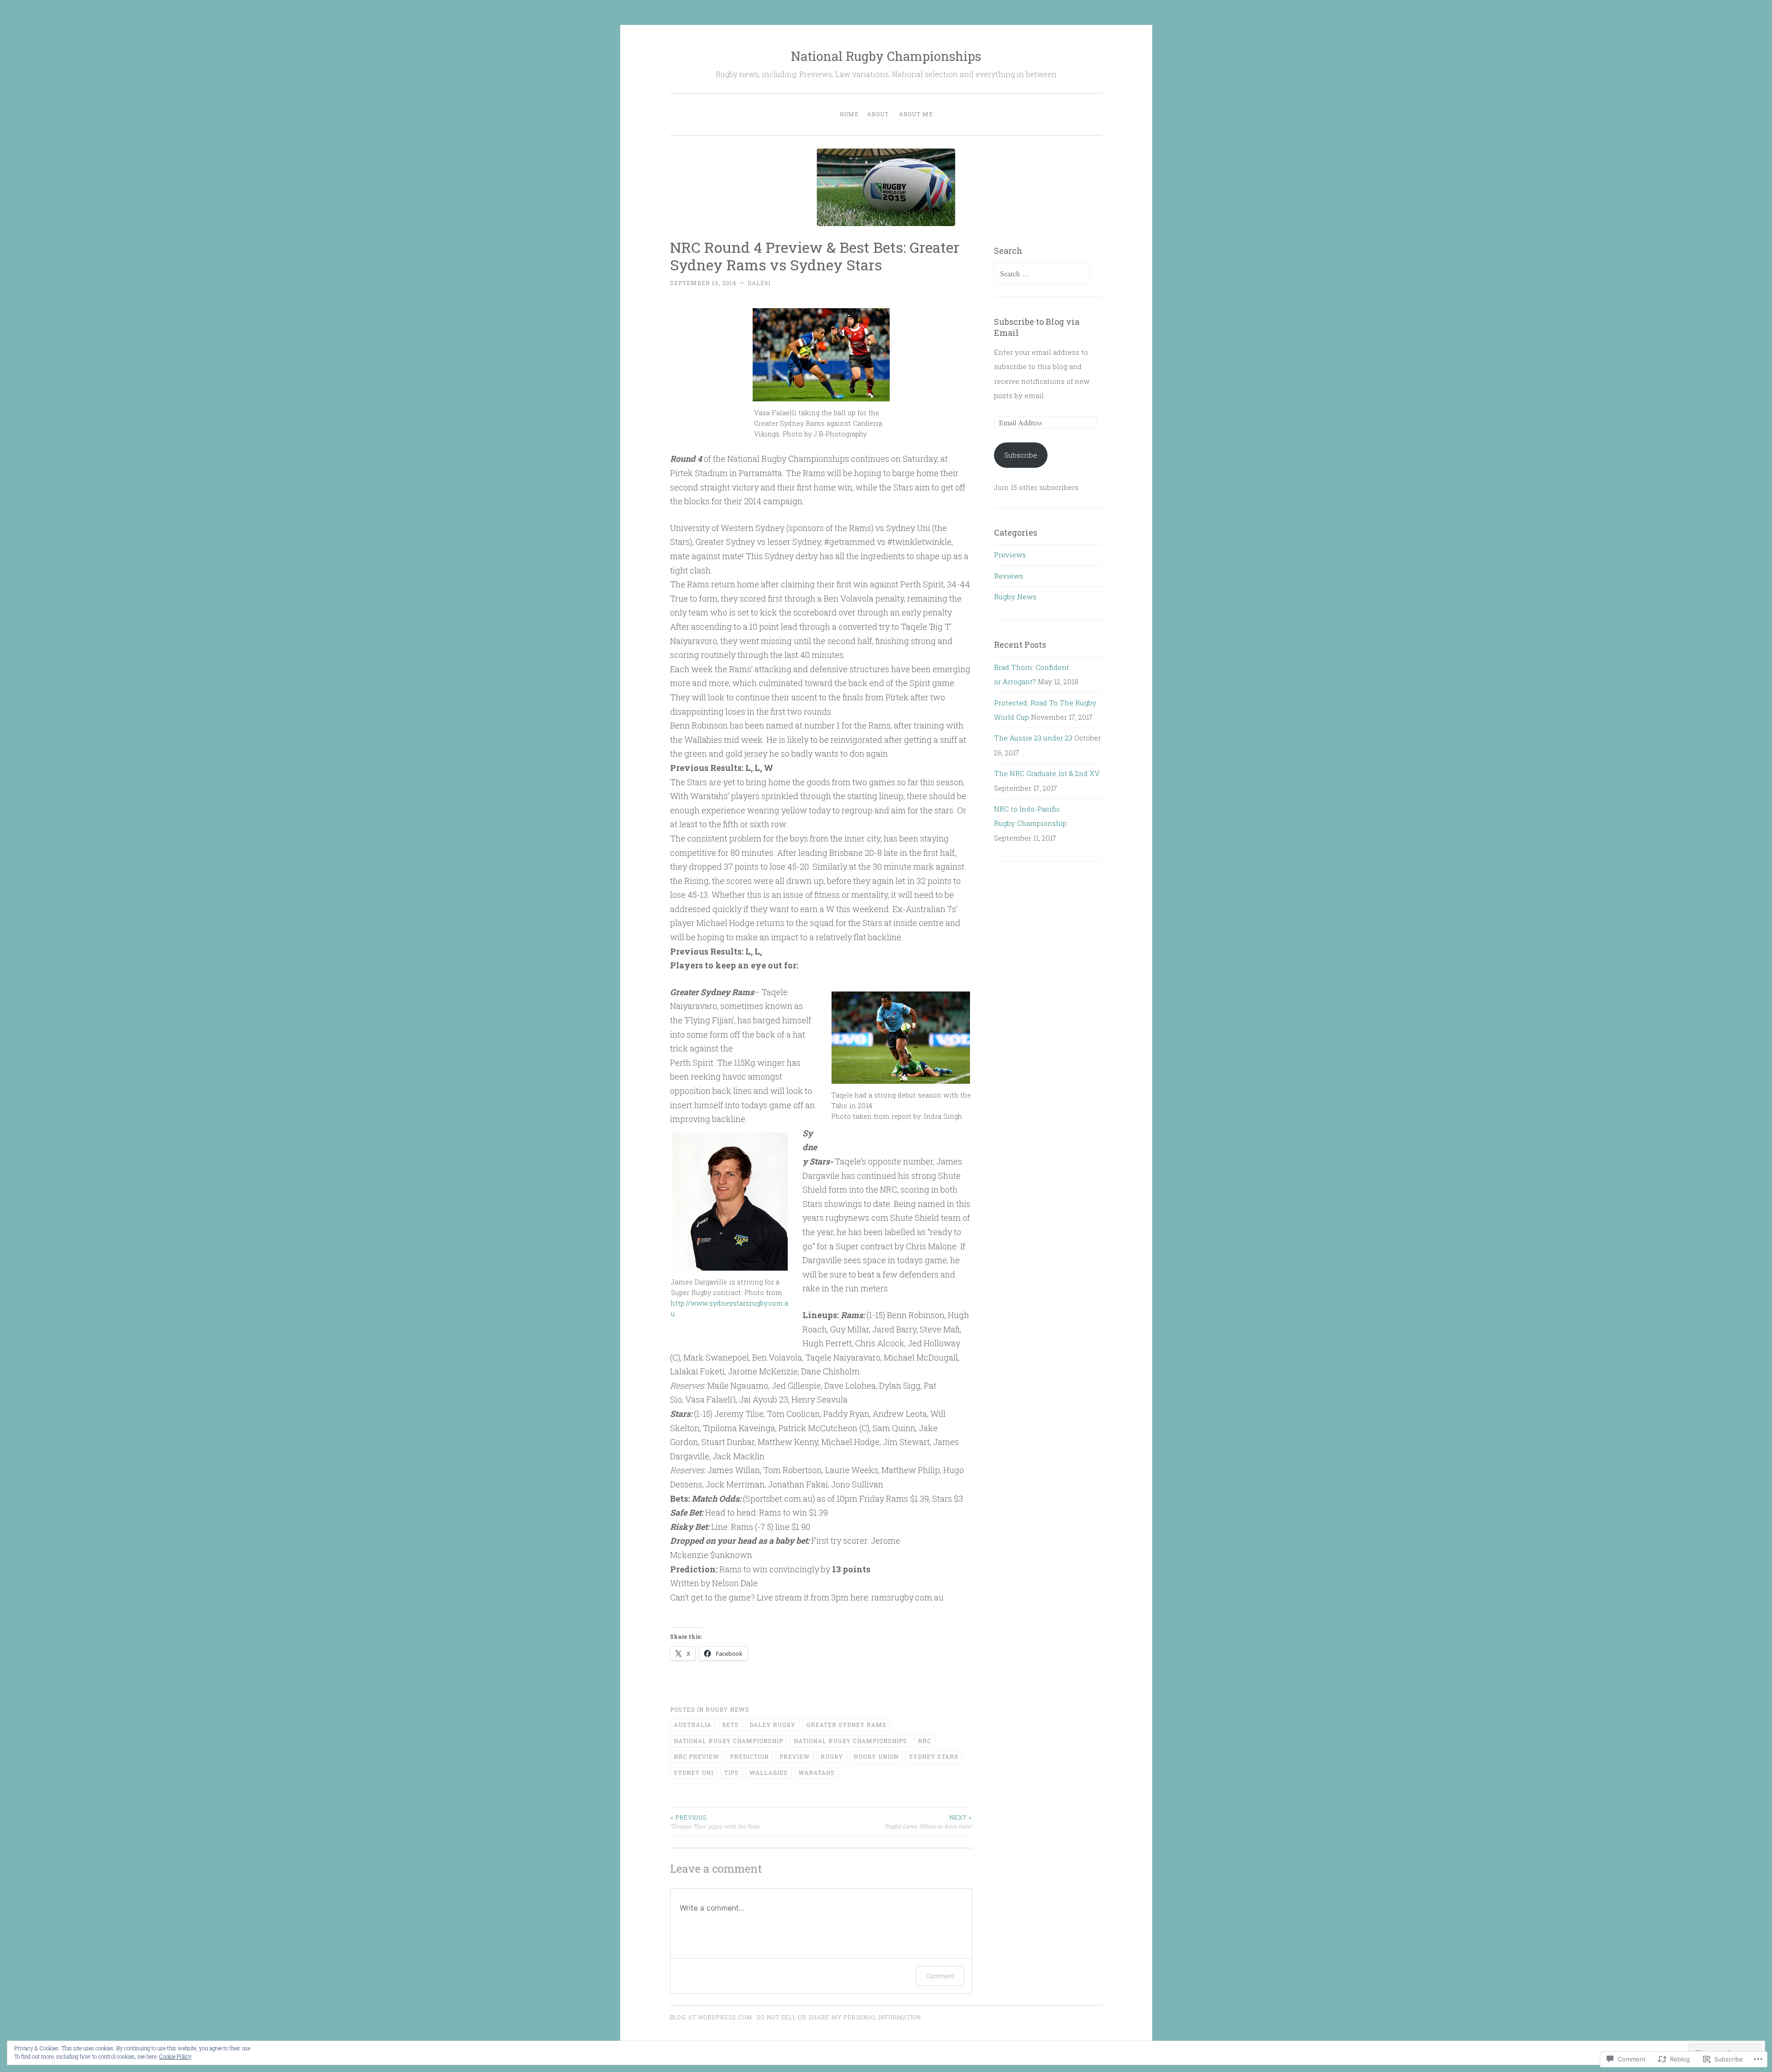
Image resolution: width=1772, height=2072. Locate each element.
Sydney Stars (934, 1756)
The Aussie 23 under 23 (1033, 738)
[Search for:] (1042, 274)
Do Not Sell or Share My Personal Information (839, 2017)
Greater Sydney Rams (846, 1725)
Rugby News (727, 1709)
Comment (940, 1976)
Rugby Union (876, 1756)
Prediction (749, 1756)
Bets (730, 1725)
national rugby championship (728, 1741)
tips (731, 1773)
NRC (925, 1741)
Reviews (1009, 576)
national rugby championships (850, 1741)
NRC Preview (697, 1756)
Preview (795, 1756)
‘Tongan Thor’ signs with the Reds (715, 1821)
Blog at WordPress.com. (712, 2017)
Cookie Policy (175, 2056)
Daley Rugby (772, 1725)
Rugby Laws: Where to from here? (928, 1821)
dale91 (759, 283)
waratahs (817, 1773)
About (878, 114)
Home (849, 114)
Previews (1010, 555)
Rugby (832, 1756)
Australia (693, 1725)
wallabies (769, 1773)
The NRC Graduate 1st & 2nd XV (1047, 773)
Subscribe (1021, 455)
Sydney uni (694, 1773)
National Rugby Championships (886, 56)
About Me (916, 114)
